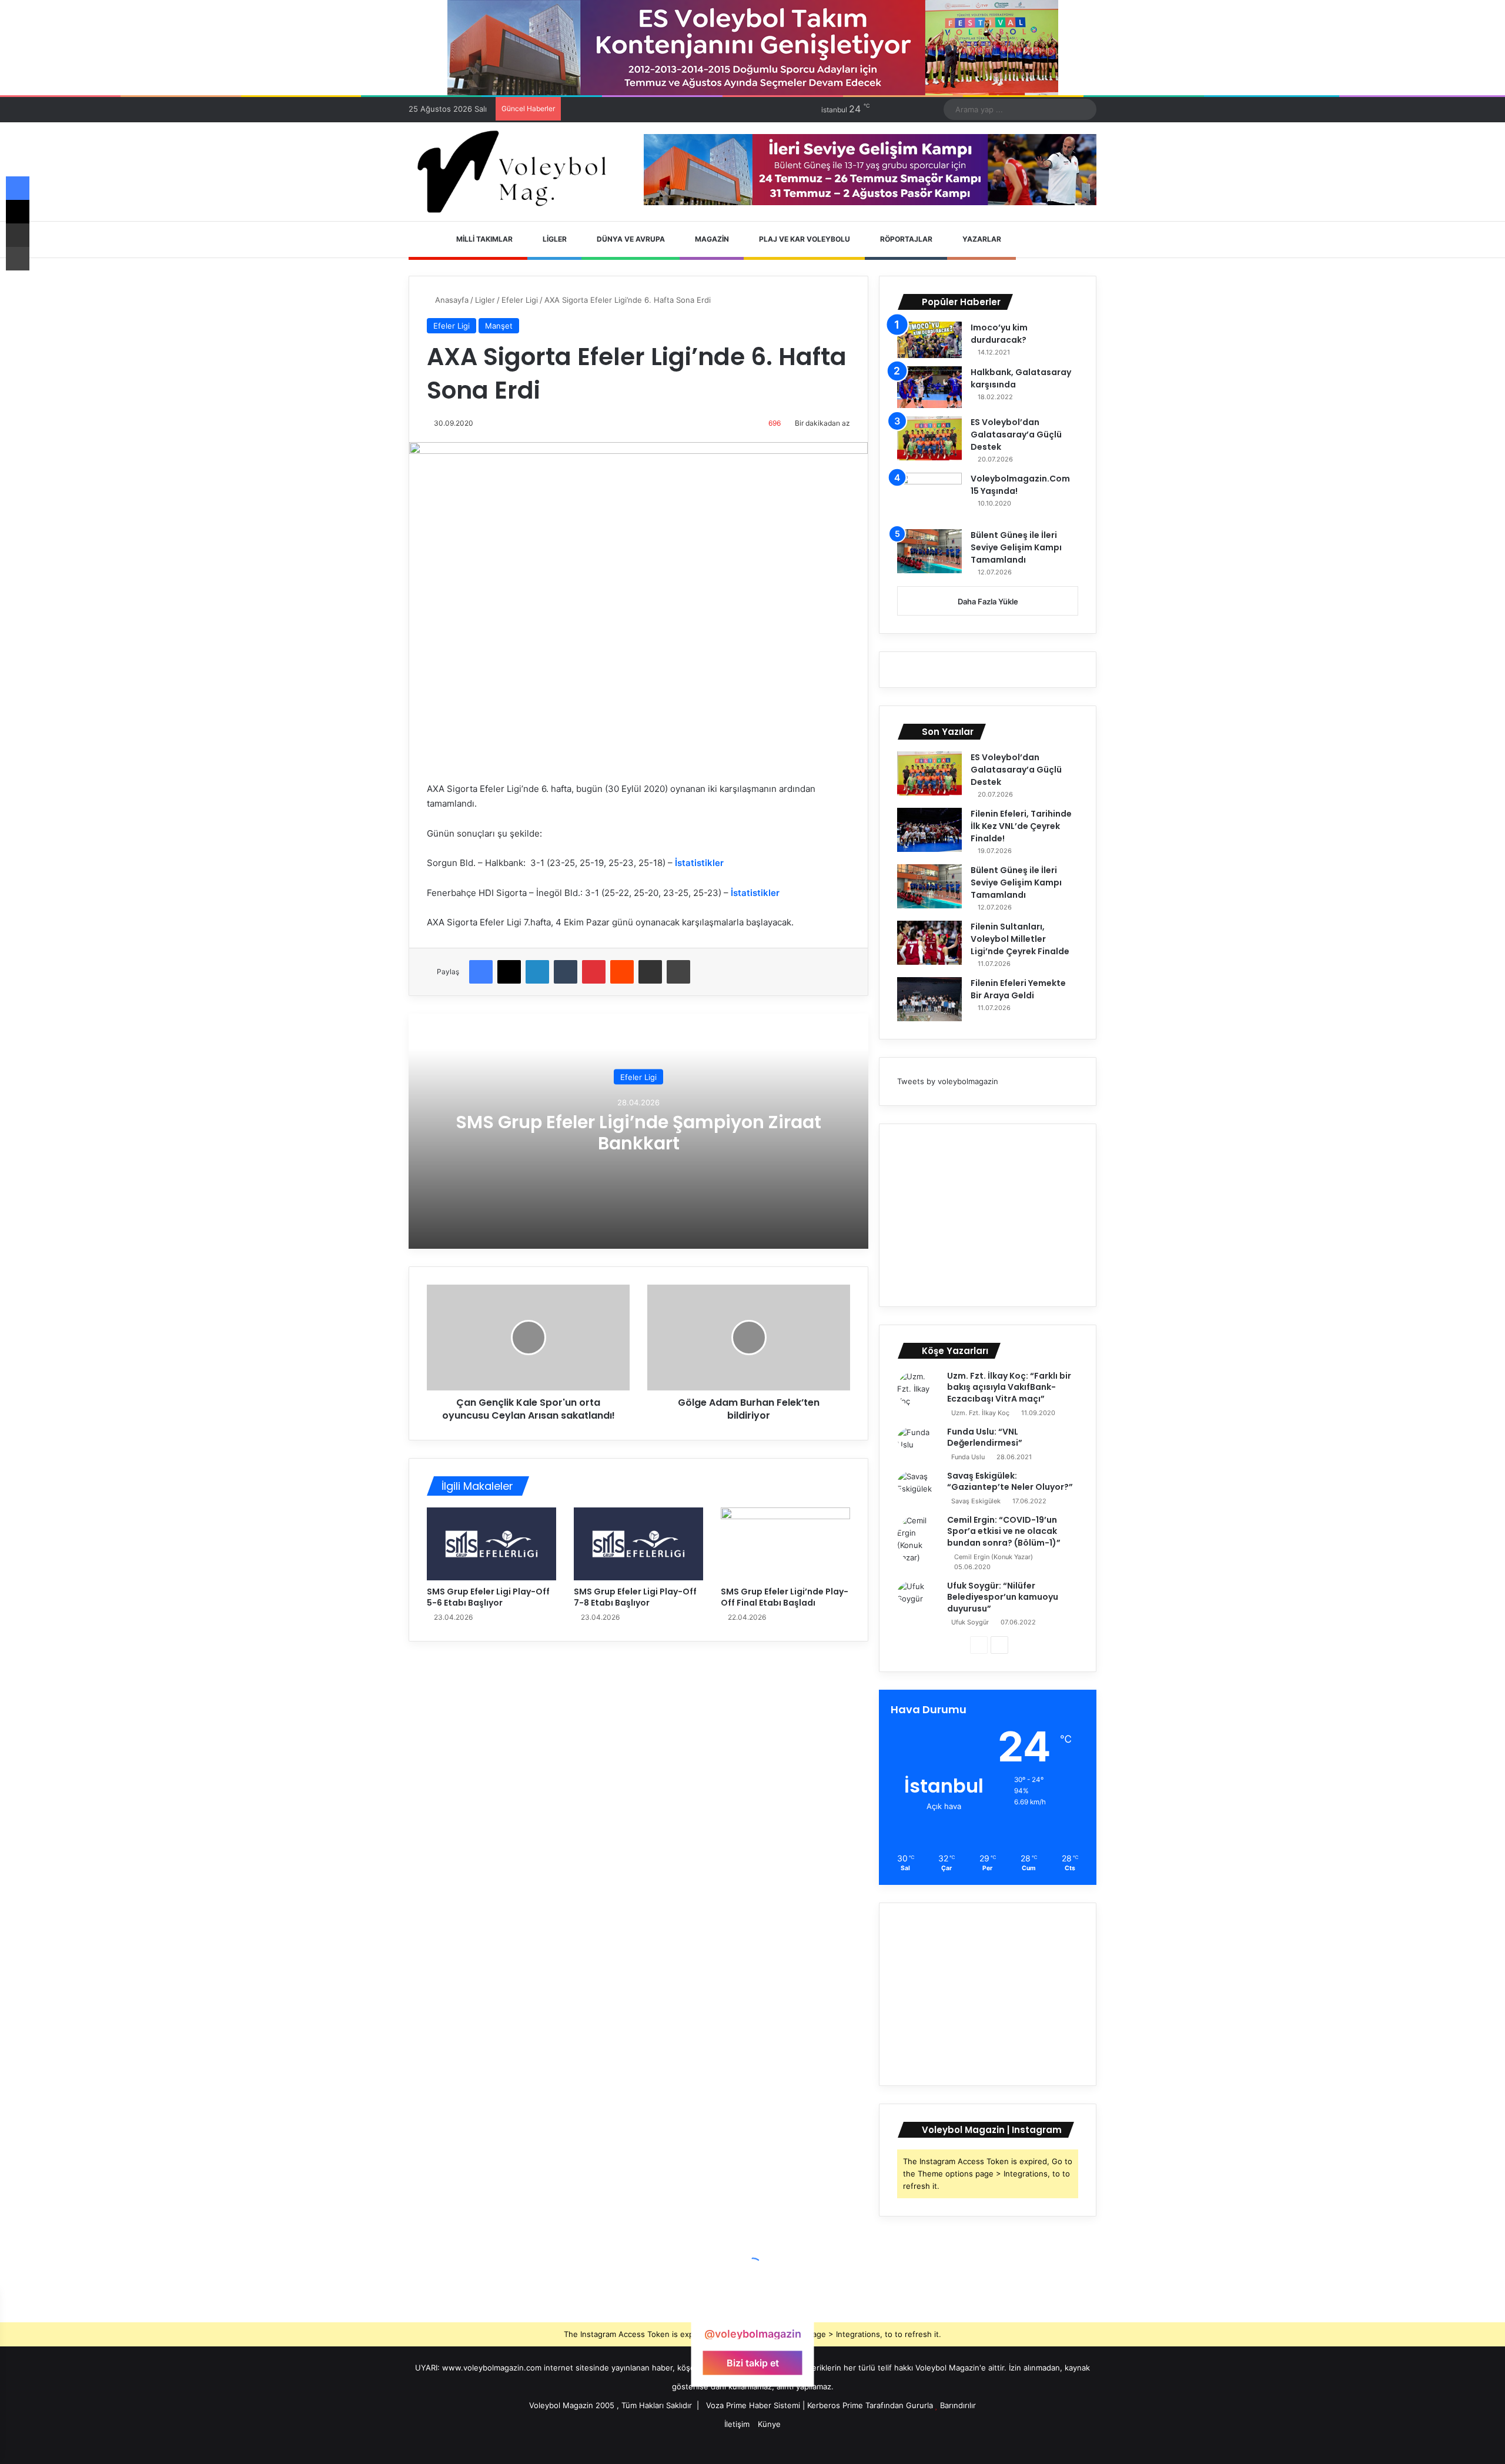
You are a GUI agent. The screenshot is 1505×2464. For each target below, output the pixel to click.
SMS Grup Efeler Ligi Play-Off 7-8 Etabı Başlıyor (635, 1597)
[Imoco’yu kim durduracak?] (929, 340)
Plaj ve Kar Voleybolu (804, 239)
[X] (509, 972)
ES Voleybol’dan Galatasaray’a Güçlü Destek (1016, 434)
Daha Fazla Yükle (988, 601)
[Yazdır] (678, 972)
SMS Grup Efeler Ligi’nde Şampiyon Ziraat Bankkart (638, 1133)
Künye (769, 2424)
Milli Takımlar (484, 239)
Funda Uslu (968, 1457)
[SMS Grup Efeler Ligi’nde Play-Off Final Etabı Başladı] (785, 1544)
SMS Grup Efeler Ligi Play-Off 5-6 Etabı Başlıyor (488, 1597)
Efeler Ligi (520, 300)
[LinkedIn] (537, 972)
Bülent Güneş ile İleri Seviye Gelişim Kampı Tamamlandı (1016, 547)
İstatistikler (699, 863)
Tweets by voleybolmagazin (948, 1081)
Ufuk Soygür (970, 1622)
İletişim (737, 2424)
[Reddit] (622, 972)
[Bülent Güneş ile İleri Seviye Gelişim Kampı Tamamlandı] (929, 551)
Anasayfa (451, 300)
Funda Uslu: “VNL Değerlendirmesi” (985, 1437)
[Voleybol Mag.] (517, 172)
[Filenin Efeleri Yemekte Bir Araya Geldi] (929, 999)
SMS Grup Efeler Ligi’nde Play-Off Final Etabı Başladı (785, 1597)
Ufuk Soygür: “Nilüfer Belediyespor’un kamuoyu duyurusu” (1003, 1597)
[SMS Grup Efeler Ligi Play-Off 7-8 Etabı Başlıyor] (638, 1544)
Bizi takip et (753, 2363)
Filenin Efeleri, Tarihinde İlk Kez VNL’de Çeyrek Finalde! (1021, 826)
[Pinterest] (594, 972)
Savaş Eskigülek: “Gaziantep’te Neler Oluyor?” (1010, 1482)
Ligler (554, 239)
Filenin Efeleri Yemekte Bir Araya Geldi (1018, 989)
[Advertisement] (988, 1215)
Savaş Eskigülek (976, 1501)
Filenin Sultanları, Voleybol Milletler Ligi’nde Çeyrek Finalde (1020, 939)
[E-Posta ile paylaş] (650, 972)
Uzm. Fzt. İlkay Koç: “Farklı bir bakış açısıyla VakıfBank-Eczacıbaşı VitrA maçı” (1009, 1387)
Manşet (499, 326)
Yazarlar (981, 239)
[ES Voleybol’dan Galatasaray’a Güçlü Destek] (929, 438)
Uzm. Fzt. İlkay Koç (980, 1413)
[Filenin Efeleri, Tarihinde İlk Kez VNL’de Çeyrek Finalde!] (929, 830)
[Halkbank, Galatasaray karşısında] (929, 387)
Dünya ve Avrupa (630, 239)
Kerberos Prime (835, 2405)
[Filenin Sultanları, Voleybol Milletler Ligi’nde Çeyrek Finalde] (929, 943)
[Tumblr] (566, 972)
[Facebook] (481, 972)
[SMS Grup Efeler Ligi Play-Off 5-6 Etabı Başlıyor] (491, 1544)
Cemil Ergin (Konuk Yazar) (994, 1557)
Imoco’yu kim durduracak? (999, 334)
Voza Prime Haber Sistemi (753, 2405)
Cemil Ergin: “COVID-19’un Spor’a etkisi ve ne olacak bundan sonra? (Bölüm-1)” (1004, 1531)
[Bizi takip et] (752, 2311)
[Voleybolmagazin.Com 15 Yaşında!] (929, 497)
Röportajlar (905, 239)
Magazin (711, 239)
